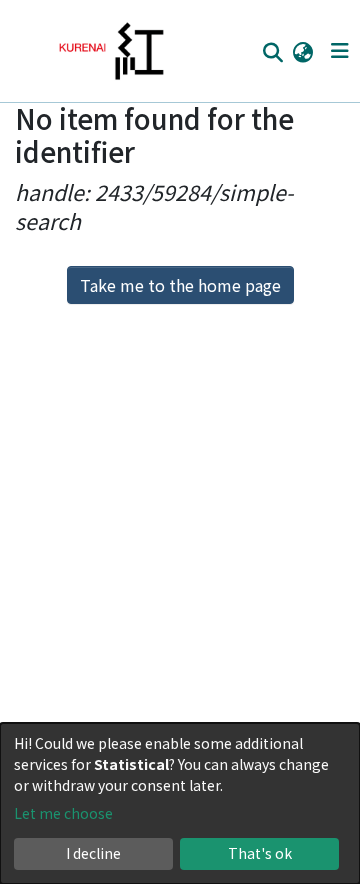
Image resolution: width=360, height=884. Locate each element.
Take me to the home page (180, 285)
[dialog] (180, 803)
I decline (93, 853)
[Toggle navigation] (339, 51)
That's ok (260, 853)
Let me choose (63, 813)
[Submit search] (272, 52)
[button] (302, 51)
